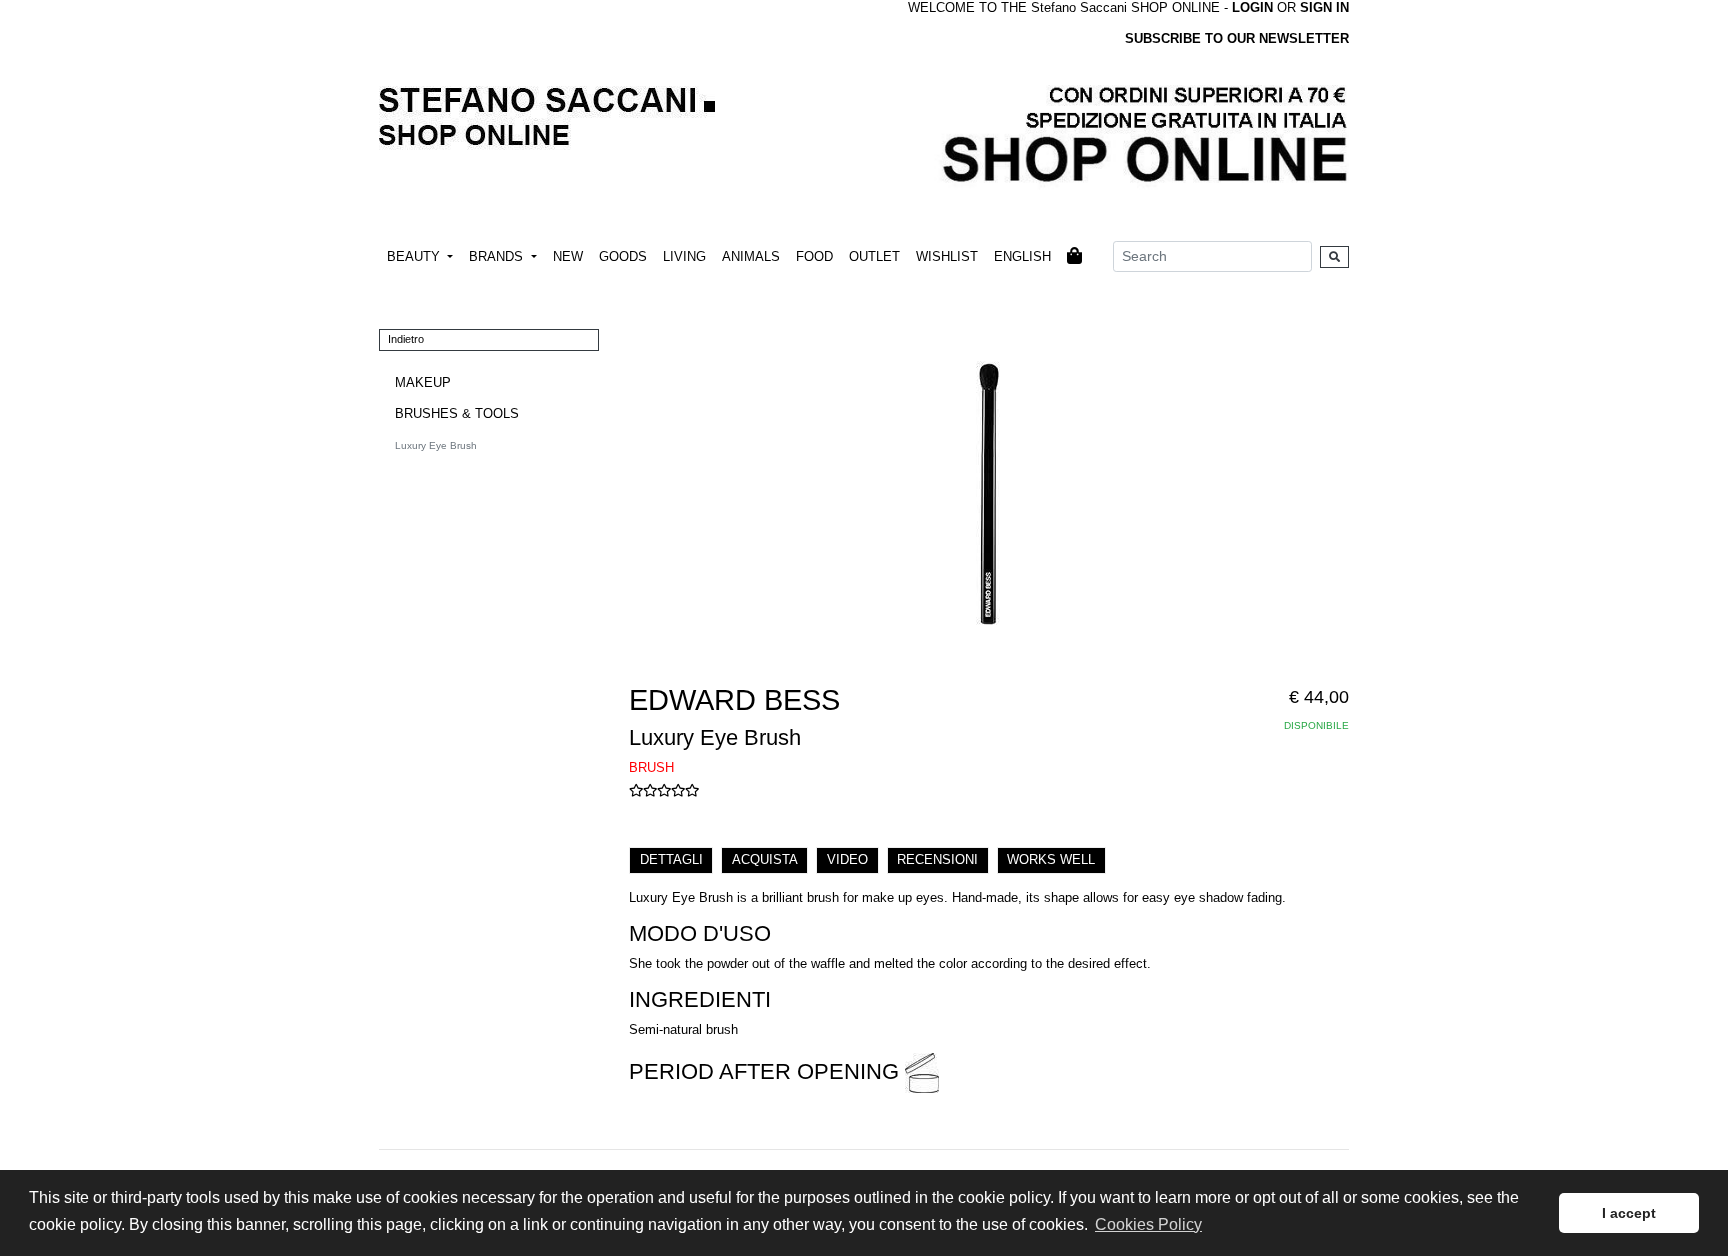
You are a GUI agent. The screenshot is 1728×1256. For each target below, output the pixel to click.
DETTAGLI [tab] (671, 859)
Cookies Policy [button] (1148, 1224)
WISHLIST (947, 256)
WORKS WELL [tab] (1051, 859)
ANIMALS (751, 256)
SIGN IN (1324, 7)
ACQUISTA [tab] (765, 859)
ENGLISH (1022, 256)
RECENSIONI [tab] (937, 859)
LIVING (684, 256)
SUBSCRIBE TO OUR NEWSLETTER (1237, 38)
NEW (568, 256)
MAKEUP (423, 382)
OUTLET (874, 256)
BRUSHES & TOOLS (457, 413)
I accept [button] (1629, 1213)
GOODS (623, 256)
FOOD (814, 256)
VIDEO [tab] (847, 859)
